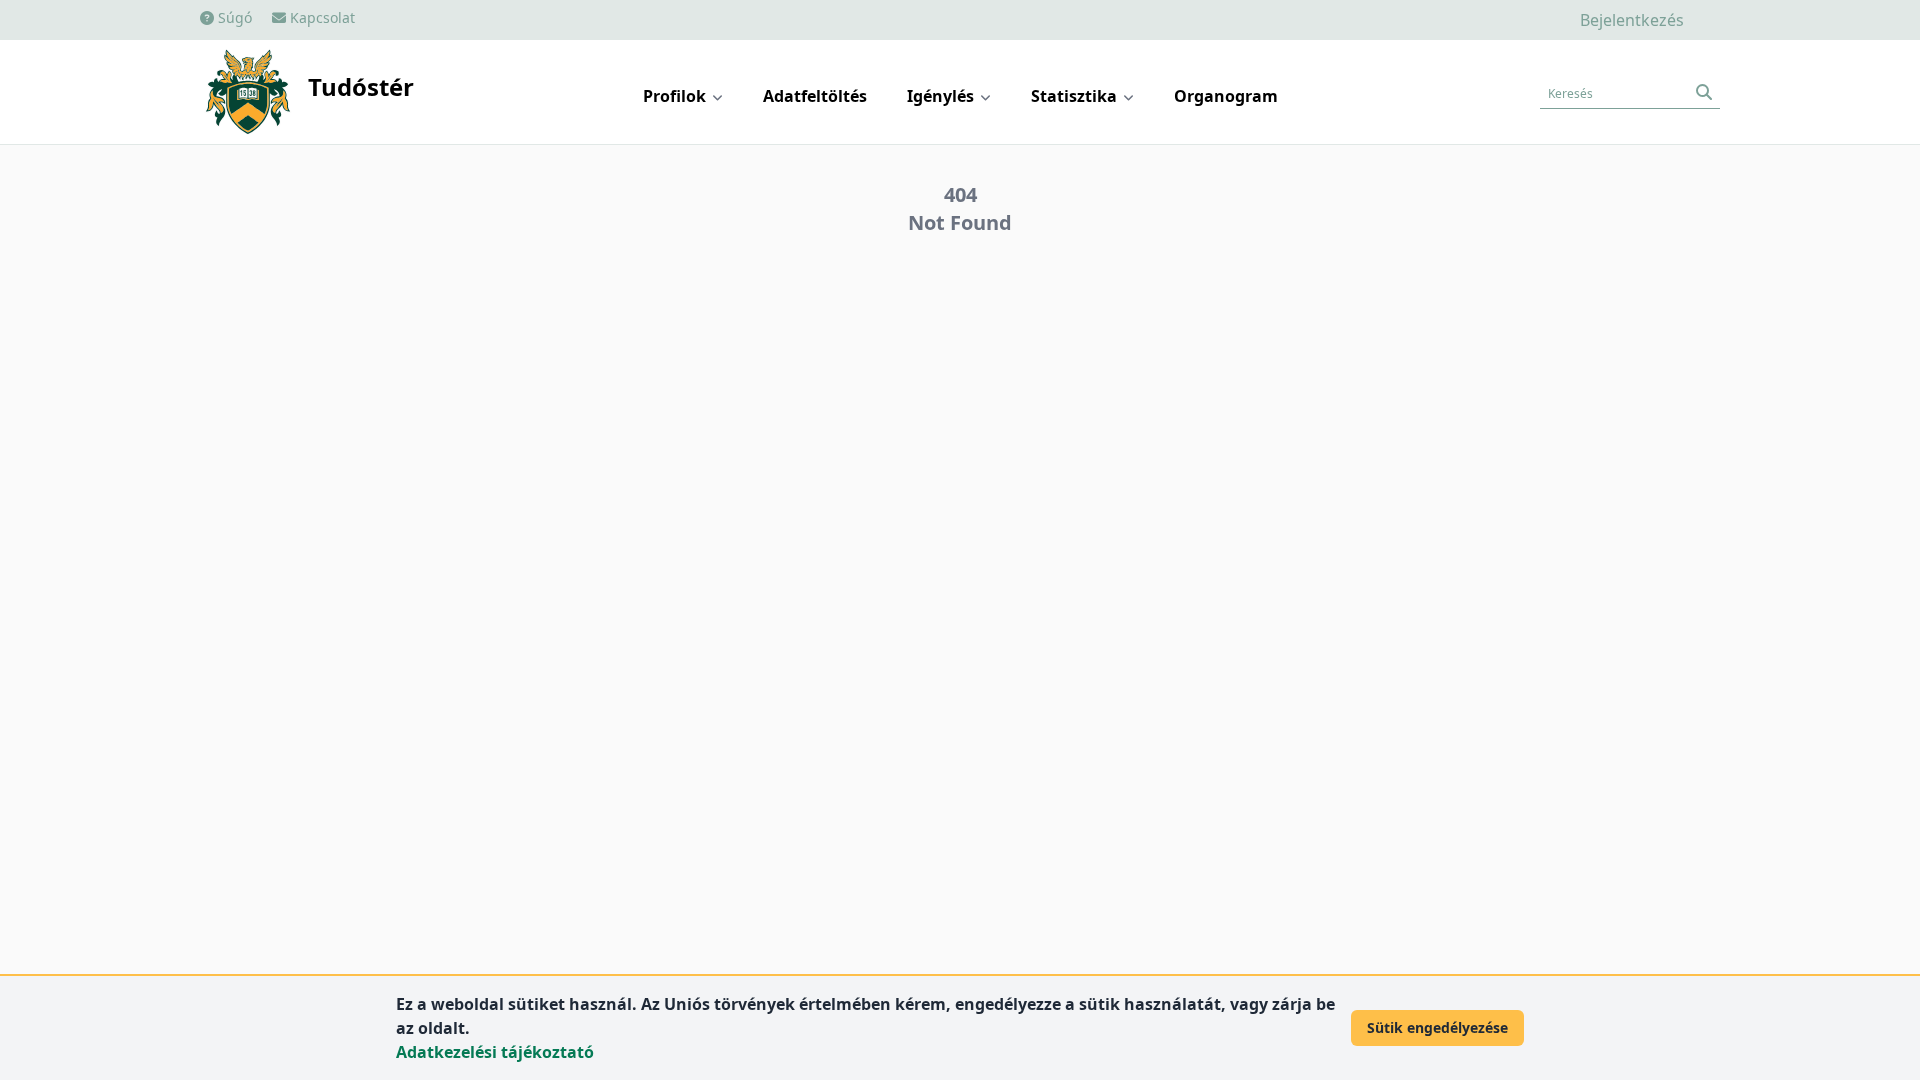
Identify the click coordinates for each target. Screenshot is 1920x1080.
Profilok (676, 96)
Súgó (233, 17)
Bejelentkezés (1632, 20)
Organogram (1226, 96)
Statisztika (1076, 96)
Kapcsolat (320, 17)
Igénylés (942, 96)
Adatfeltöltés (815, 96)
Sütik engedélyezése (1437, 1027)
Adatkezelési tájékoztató (495, 1052)
